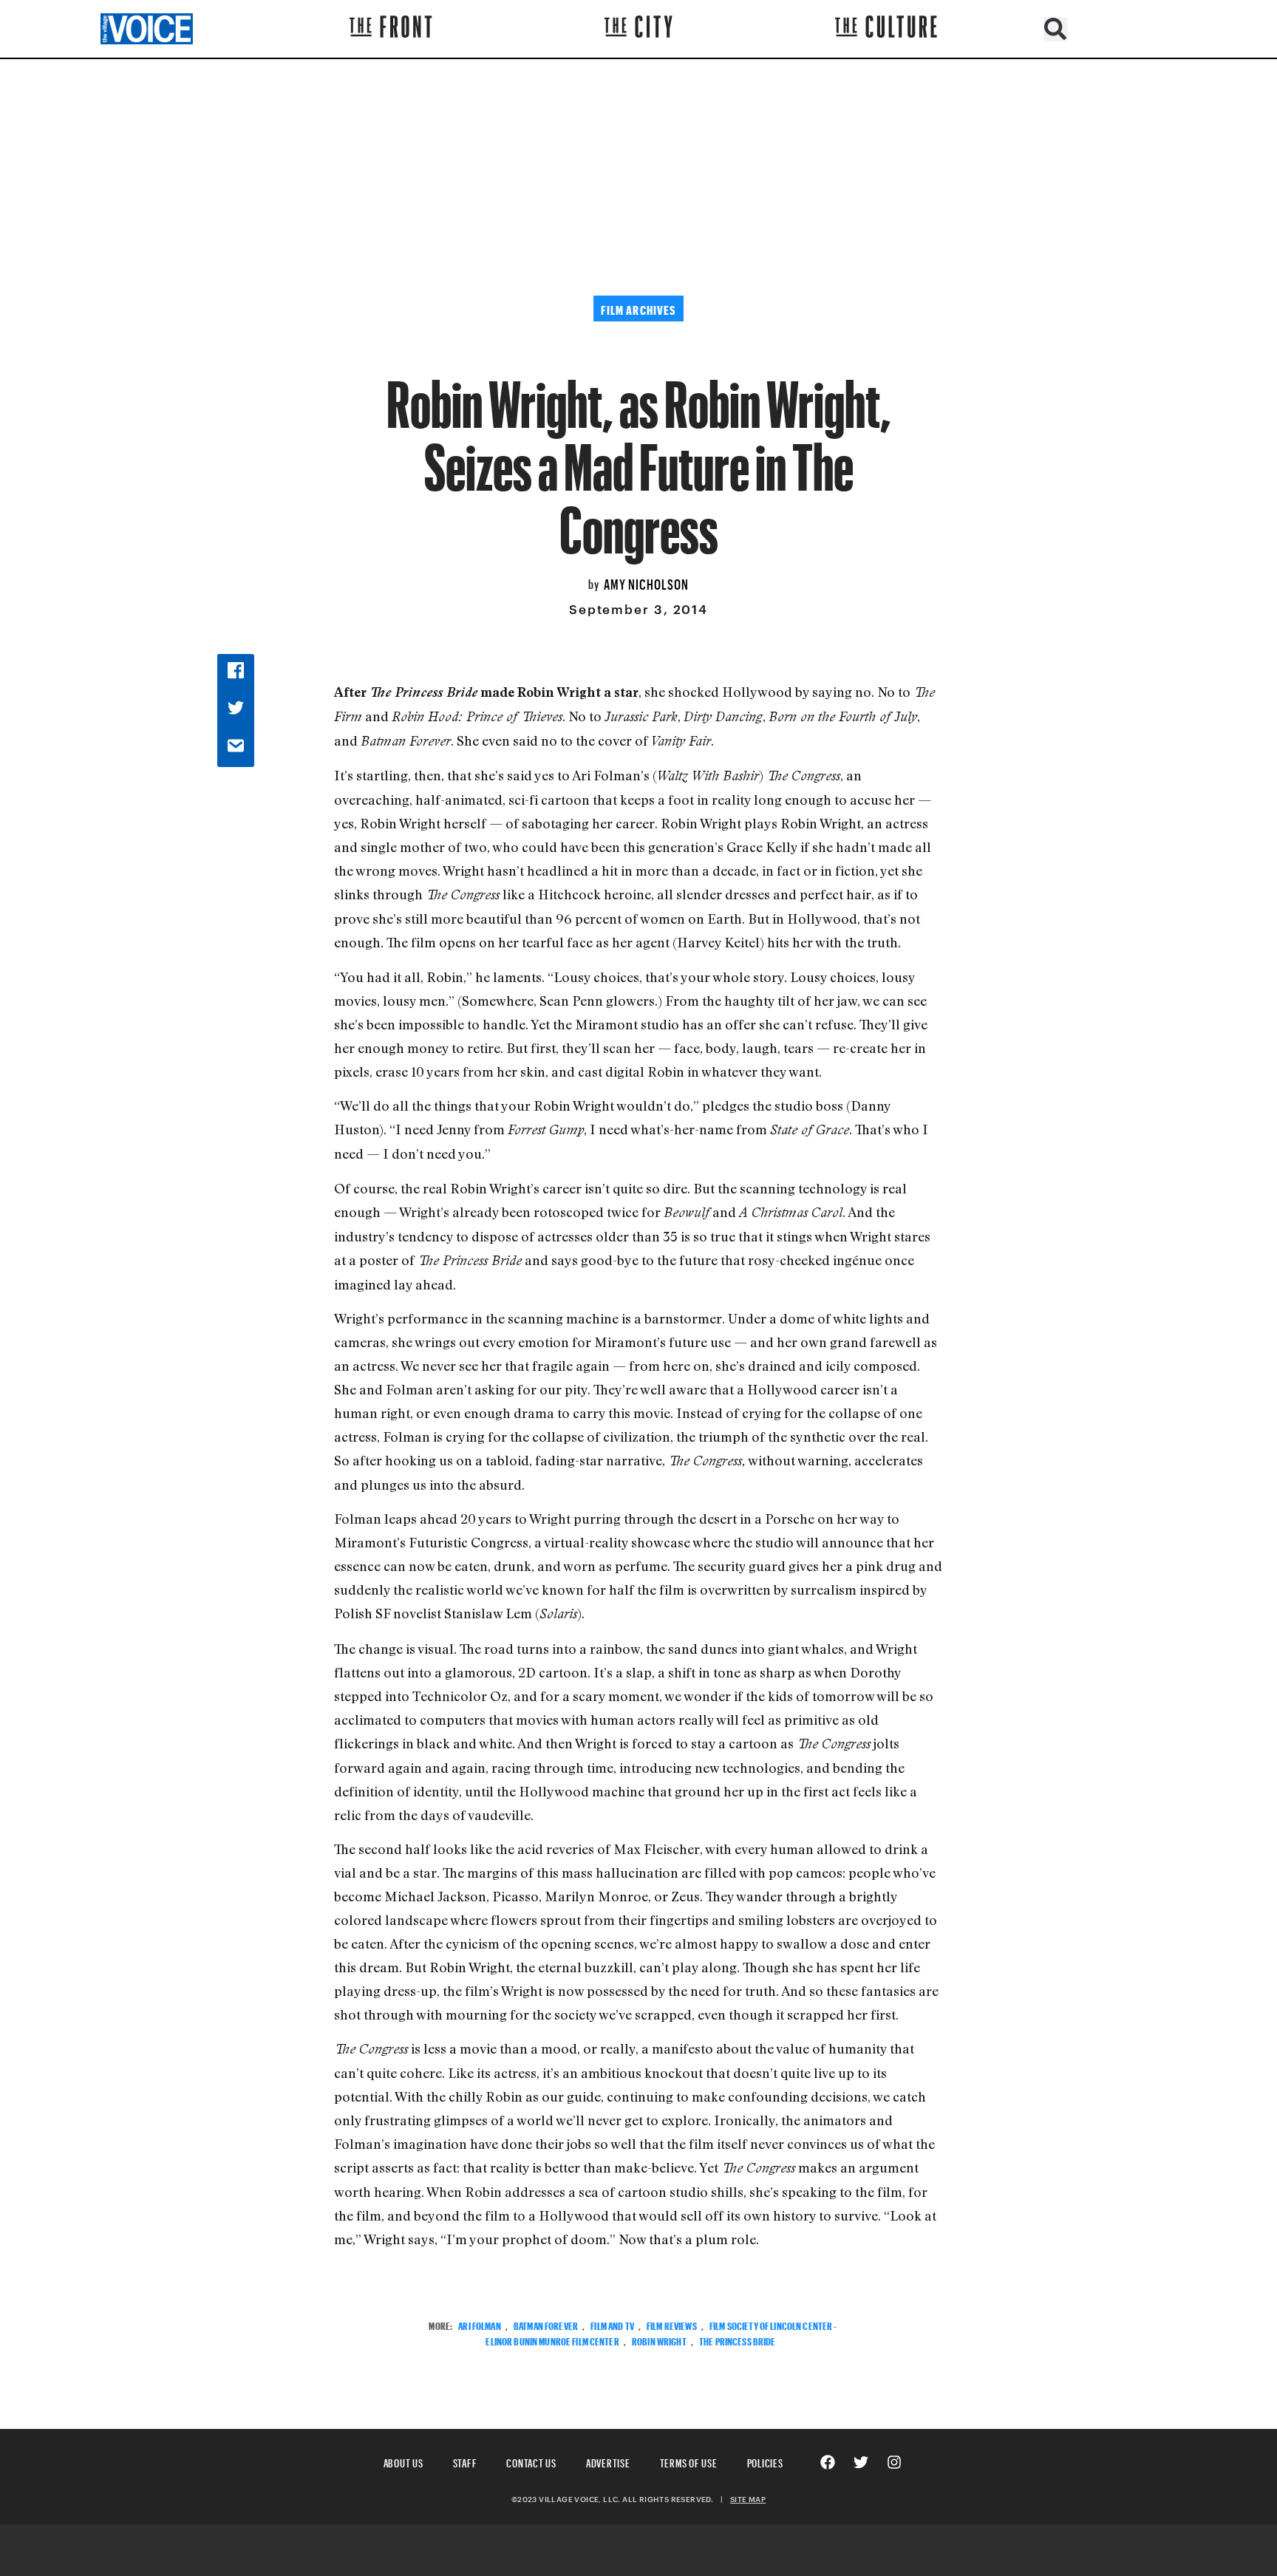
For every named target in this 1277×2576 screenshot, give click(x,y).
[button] (1056, 29)
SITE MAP (748, 2499)
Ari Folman (479, 2324)
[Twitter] (861, 2462)
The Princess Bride (738, 2340)
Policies (765, 2461)
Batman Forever (546, 2324)
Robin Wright (659, 2340)
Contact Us (531, 2461)
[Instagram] (894, 2462)
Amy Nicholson (646, 582)
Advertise (608, 2461)
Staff (465, 2461)
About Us (403, 2461)
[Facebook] (828, 2462)
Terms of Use (689, 2461)
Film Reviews (672, 2324)
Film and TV (612, 2324)
